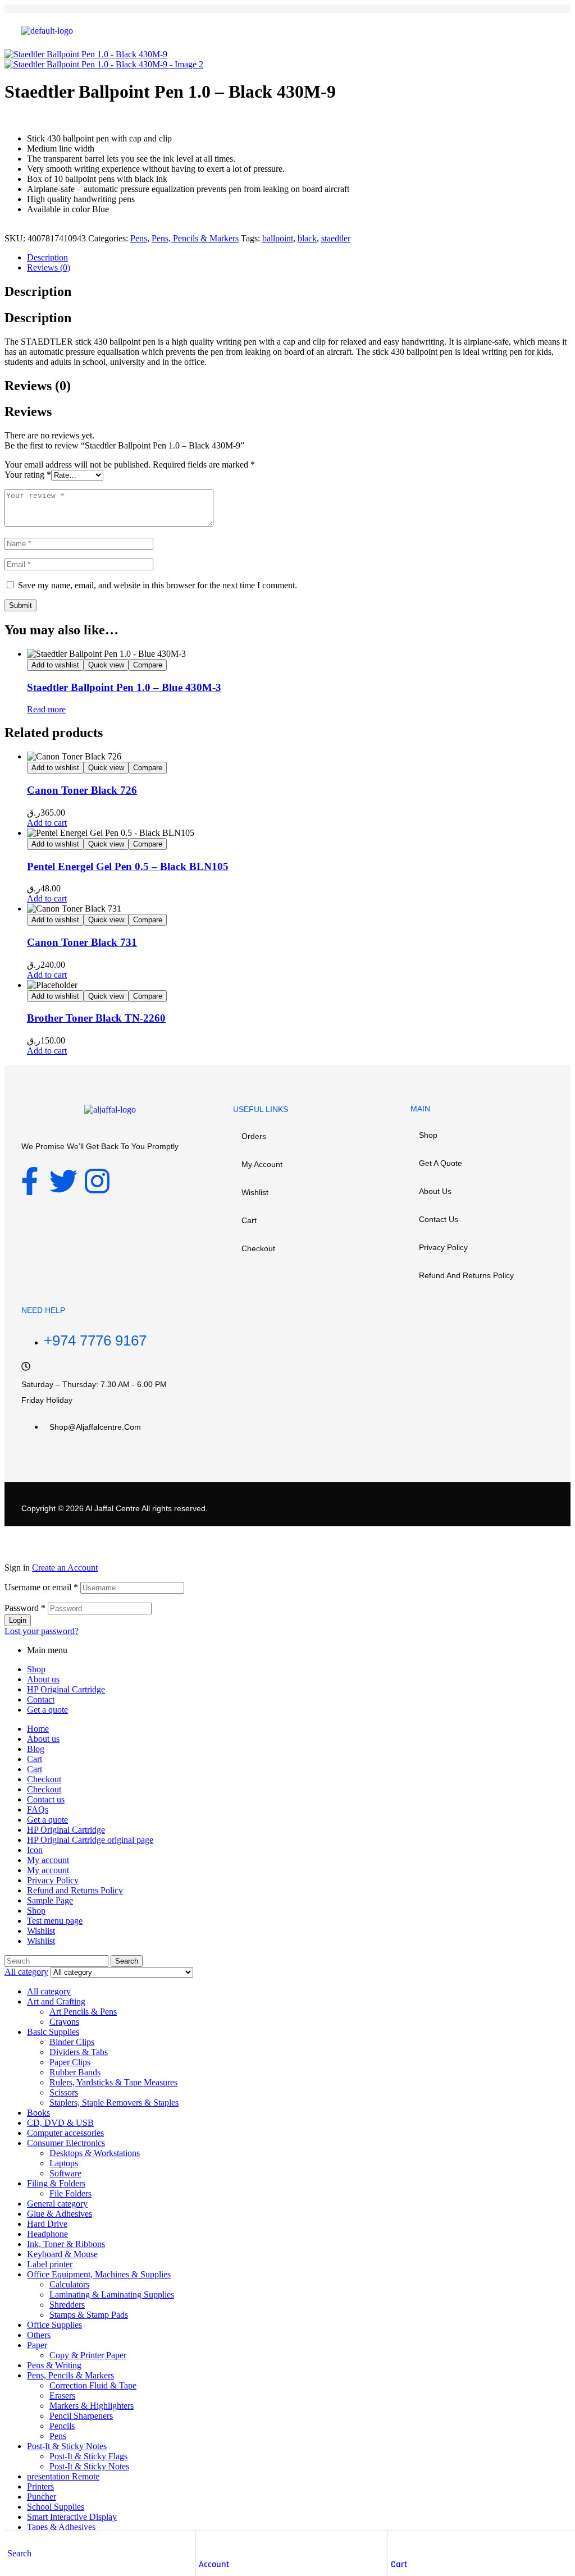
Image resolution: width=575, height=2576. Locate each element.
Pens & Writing (54, 2365)
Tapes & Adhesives (61, 2527)
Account (214, 2564)
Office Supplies (54, 2325)
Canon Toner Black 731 (82, 942)
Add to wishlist (55, 665)
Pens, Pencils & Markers (195, 238)
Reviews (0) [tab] (38, 386)
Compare (148, 665)
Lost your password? (42, 1631)
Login (18, 1620)
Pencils (62, 2426)
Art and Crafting (56, 2001)
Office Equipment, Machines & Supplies (99, 2274)
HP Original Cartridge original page (90, 1840)
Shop (428, 1135)
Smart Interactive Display (72, 2517)
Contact (41, 1699)
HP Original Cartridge (66, 1689)
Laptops (64, 2163)
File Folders (70, 2193)
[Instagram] (97, 1181)
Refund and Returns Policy (466, 1275)
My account (262, 1164)
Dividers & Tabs (79, 2052)
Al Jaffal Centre (112, 1508)
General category (57, 2204)
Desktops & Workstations (95, 2153)
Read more (46, 709)
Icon (35, 1850)
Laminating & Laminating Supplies (112, 2294)
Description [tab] (38, 291)
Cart (399, 2564)
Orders (254, 1136)
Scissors (64, 2092)
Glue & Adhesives (60, 2214)
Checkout (258, 1248)
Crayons (64, 2022)
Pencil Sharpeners (81, 2416)
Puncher (42, 2497)
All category (49, 1991)
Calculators (69, 2284)
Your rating (28, 475)
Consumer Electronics (66, 2143)
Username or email (41, 1587)
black (307, 238)
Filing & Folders (56, 2183)
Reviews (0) (49, 267)
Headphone (47, 2234)
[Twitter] (63, 1181)
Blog (36, 1749)
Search (127, 1961)
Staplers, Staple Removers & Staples (114, 2103)
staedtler (336, 238)
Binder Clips (72, 2042)
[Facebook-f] (30, 1181)
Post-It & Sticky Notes (67, 2446)
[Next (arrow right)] (555, 1288)
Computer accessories (65, 2133)
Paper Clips (70, 2062)
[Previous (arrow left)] (20, 1288)
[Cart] (396, 2542)
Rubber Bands (75, 2072)
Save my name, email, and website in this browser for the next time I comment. (158, 585)
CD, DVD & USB (60, 2123)
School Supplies (56, 2507)
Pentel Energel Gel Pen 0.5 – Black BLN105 (128, 866)
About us (435, 1191)
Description (47, 257)
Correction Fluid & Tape (93, 2385)
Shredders (67, 2305)
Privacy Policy (443, 1247)
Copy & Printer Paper (88, 2355)
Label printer (50, 2264)
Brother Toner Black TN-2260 (96, 1018)
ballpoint (278, 238)
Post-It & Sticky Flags (88, 2456)
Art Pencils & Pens (83, 2012)
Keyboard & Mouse (62, 2254)
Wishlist (255, 1192)
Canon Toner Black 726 (82, 790)
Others (39, 2335)
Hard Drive (47, 2224)
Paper (37, 2345)
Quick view (106, 665)
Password (25, 1608)
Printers (40, 2486)
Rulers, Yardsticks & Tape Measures (113, 2082)
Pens (139, 238)
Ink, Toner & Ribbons (66, 2244)
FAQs (38, 1809)
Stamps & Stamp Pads (89, 2315)
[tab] (299, 258)
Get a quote (441, 1163)
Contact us (439, 1219)
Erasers (62, 2396)
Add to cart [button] (47, 823)
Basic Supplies (53, 2032)
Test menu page (55, 1921)
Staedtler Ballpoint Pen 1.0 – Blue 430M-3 (124, 687)
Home (38, 1729)
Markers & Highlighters (92, 2406)
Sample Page (50, 1900)
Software (65, 2173)
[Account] (204, 2542)
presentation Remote (63, 2476)
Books (38, 2113)
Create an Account (65, 1568)
